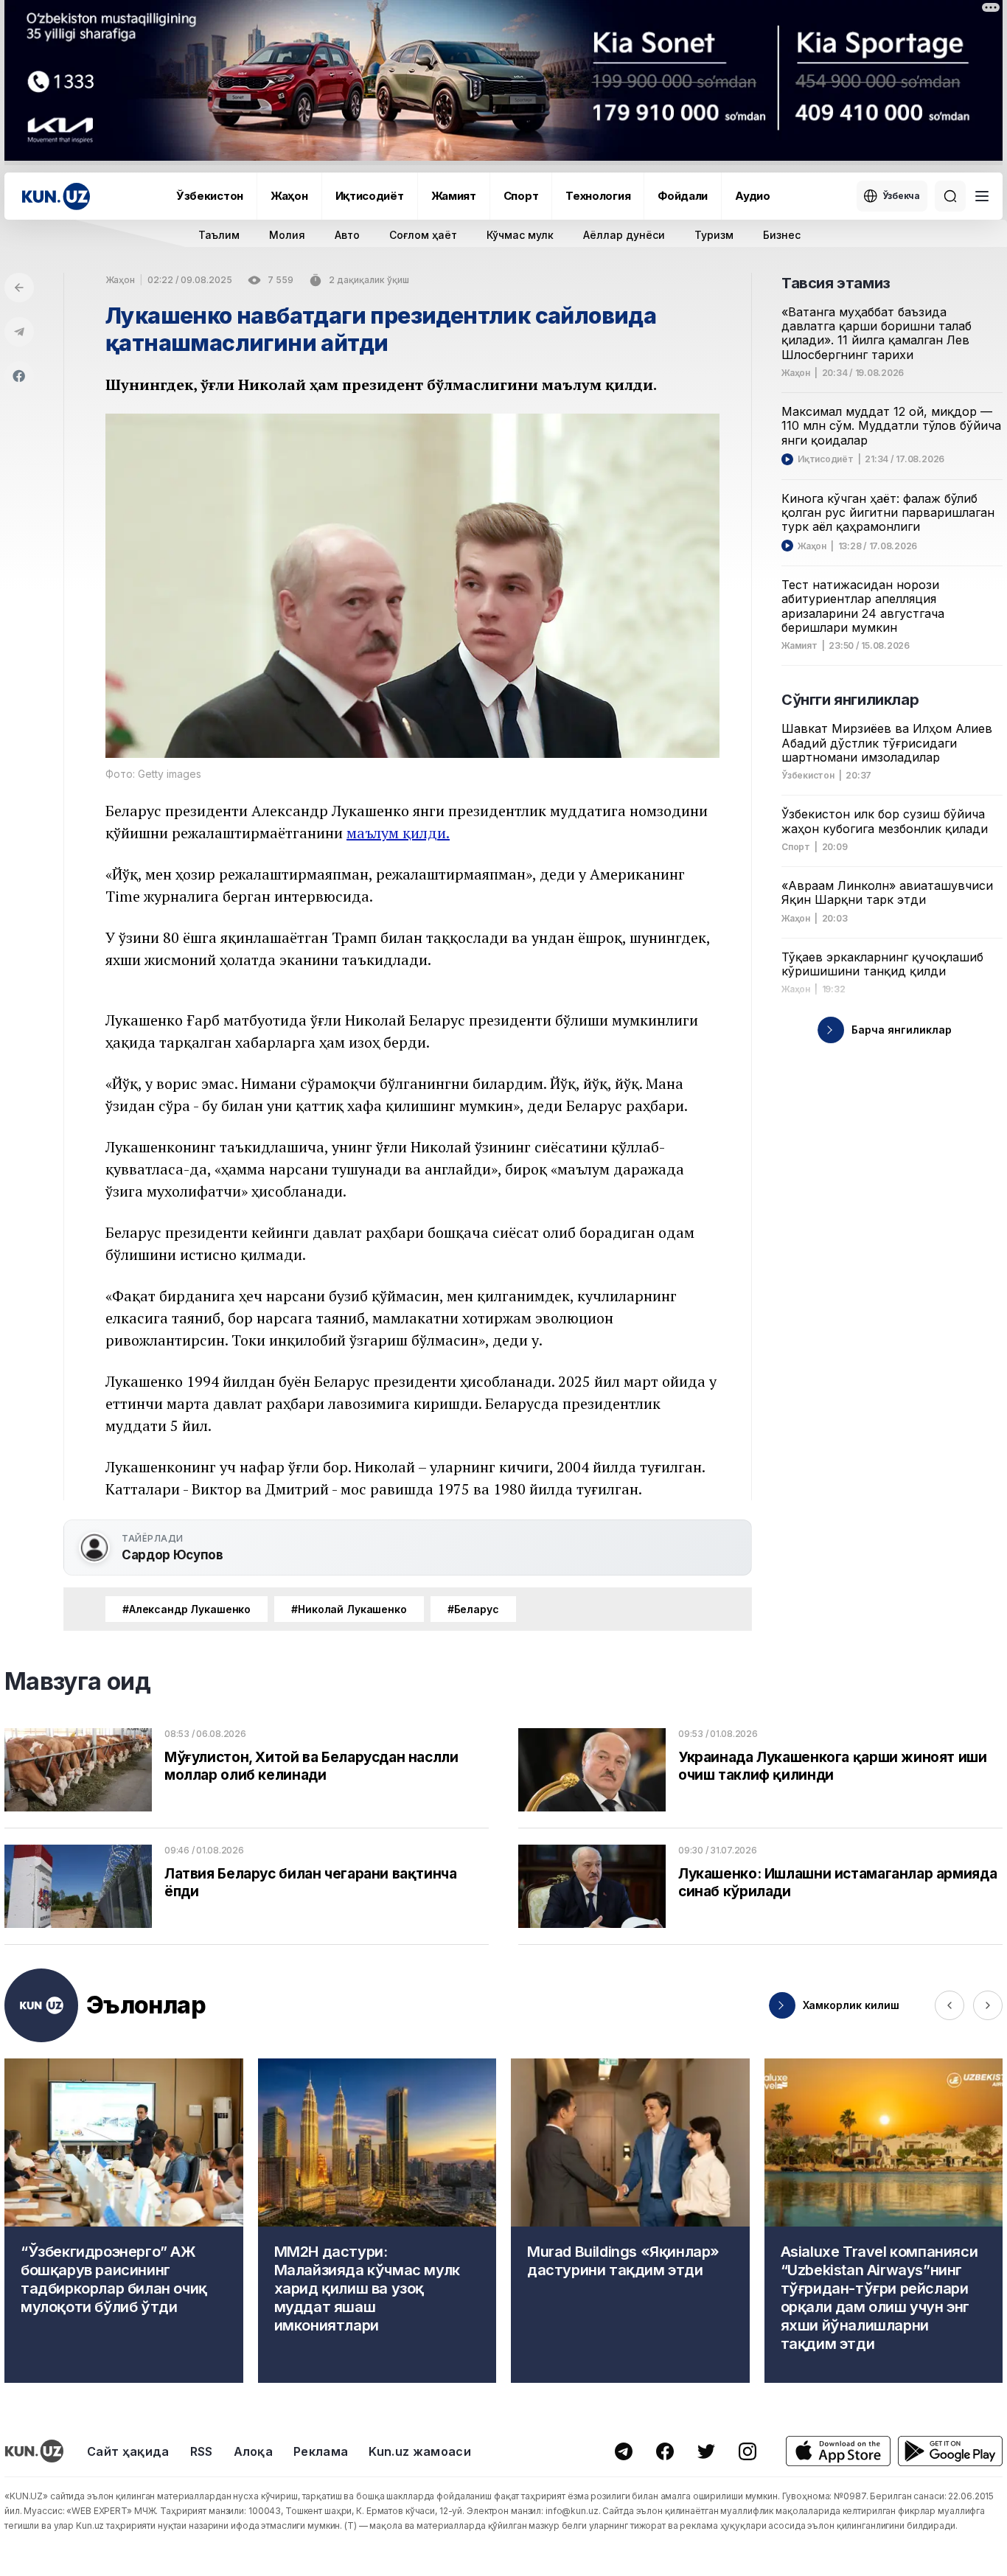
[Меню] (982, 196)
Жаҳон (289, 196)
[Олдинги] (949, 2005)
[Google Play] (950, 2451)
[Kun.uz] (56, 196)
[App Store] (838, 2451)
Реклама (321, 2451)
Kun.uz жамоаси (419, 2451)
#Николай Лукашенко (349, 1609)
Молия (287, 235)
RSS (202, 2451)
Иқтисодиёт (370, 196)
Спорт (521, 196)
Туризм (714, 235)
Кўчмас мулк (520, 235)
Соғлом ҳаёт (423, 235)
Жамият (454, 196)
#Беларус (473, 1609)
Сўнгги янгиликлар (850, 700)
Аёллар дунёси (624, 235)
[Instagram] (748, 2451)
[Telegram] (19, 332)
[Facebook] (19, 376)
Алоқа (254, 2451)
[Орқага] (19, 288)
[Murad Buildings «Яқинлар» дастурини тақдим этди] (630, 2221)
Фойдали (683, 196)
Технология (598, 196)
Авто (347, 235)
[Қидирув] (950, 196)
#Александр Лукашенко (187, 1609)
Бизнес (782, 235)
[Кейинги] (988, 2005)
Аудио (753, 196)
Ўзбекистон (210, 196)
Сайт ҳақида (128, 2451)
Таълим (219, 235)
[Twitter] (706, 2451)
